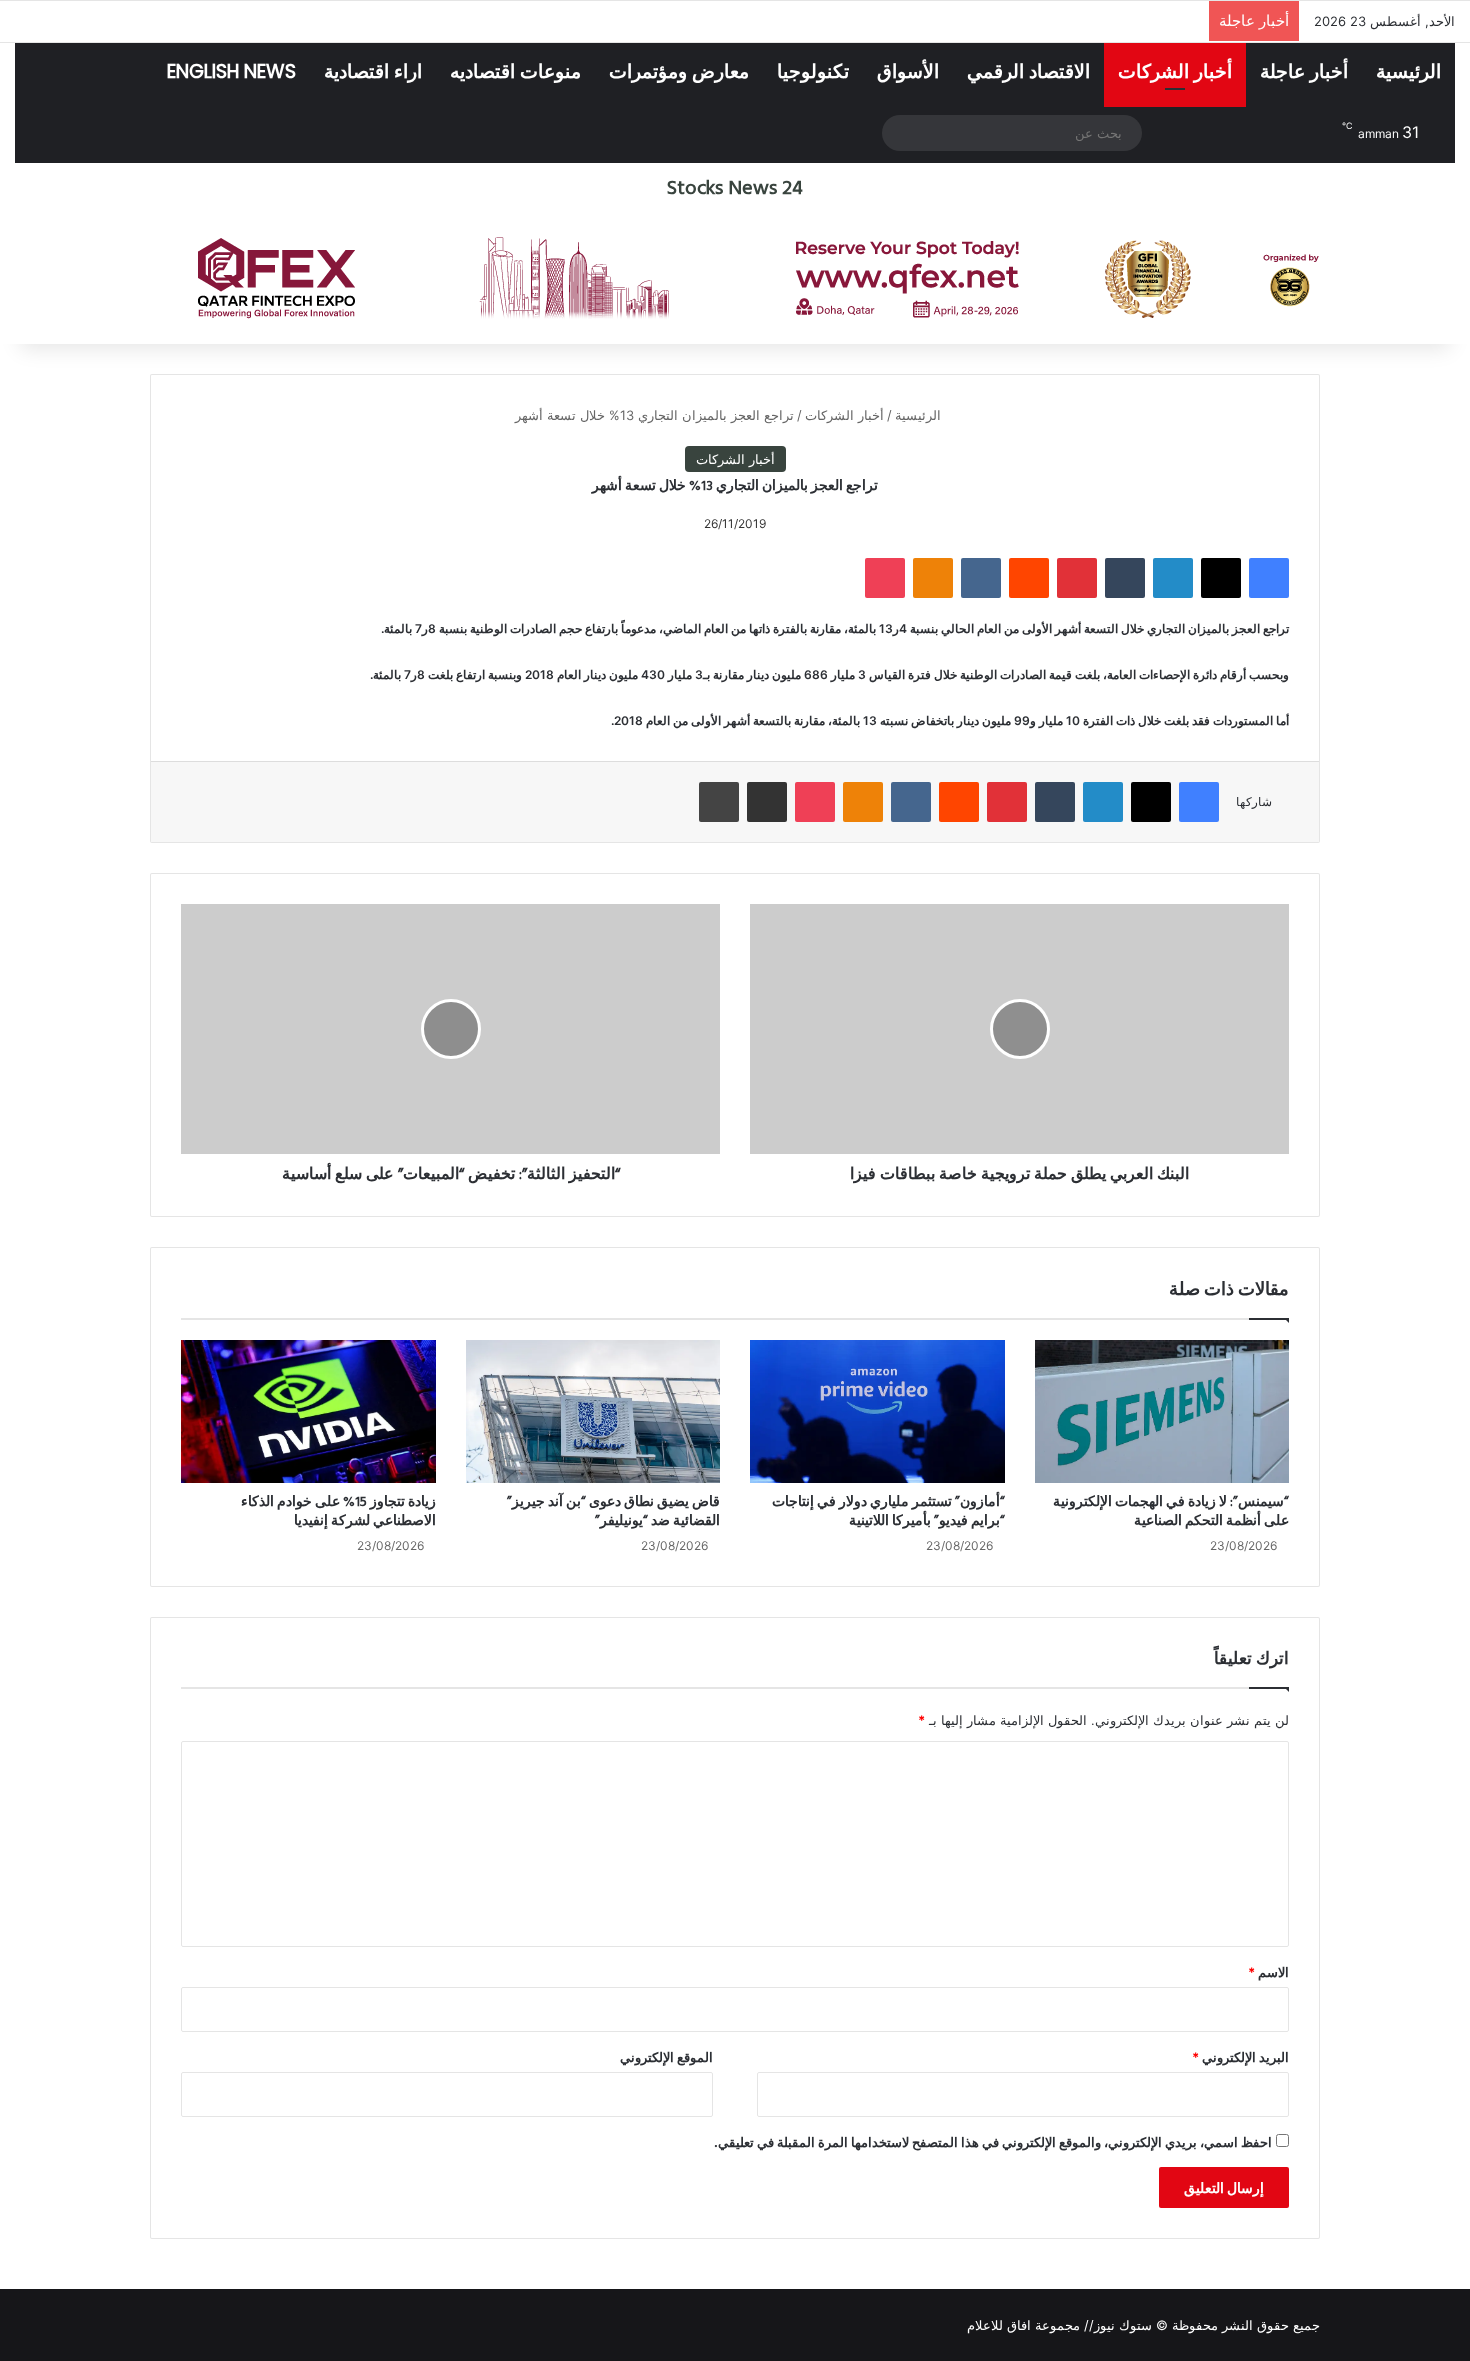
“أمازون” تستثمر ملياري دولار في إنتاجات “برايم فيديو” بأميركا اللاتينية (888, 1512)
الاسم (1268, 1972)
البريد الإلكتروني (1240, 2057)
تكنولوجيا (813, 71)
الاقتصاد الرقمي (1028, 71)
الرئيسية (1408, 71)
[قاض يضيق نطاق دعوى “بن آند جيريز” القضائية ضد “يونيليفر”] (593, 1411)
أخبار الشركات (1175, 71)
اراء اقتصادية (373, 71)
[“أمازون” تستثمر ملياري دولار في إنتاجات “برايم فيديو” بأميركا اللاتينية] (877, 1411)
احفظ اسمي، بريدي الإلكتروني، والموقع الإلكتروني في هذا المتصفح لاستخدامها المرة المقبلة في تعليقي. (993, 2142)
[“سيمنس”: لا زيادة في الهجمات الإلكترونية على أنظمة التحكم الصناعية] (1162, 1411)
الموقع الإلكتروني (666, 2057)
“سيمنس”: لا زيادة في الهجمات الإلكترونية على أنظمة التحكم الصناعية (1171, 1512)
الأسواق (908, 71)
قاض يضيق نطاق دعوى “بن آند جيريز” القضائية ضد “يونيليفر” (613, 1512)
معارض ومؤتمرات (679, 71)
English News (231, 71)
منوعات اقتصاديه (515, 71)
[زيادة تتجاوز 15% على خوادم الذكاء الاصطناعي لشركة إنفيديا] (308, 1412)
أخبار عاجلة (1304, 71)
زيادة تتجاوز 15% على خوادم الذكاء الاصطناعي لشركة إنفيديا (338, 1512)
